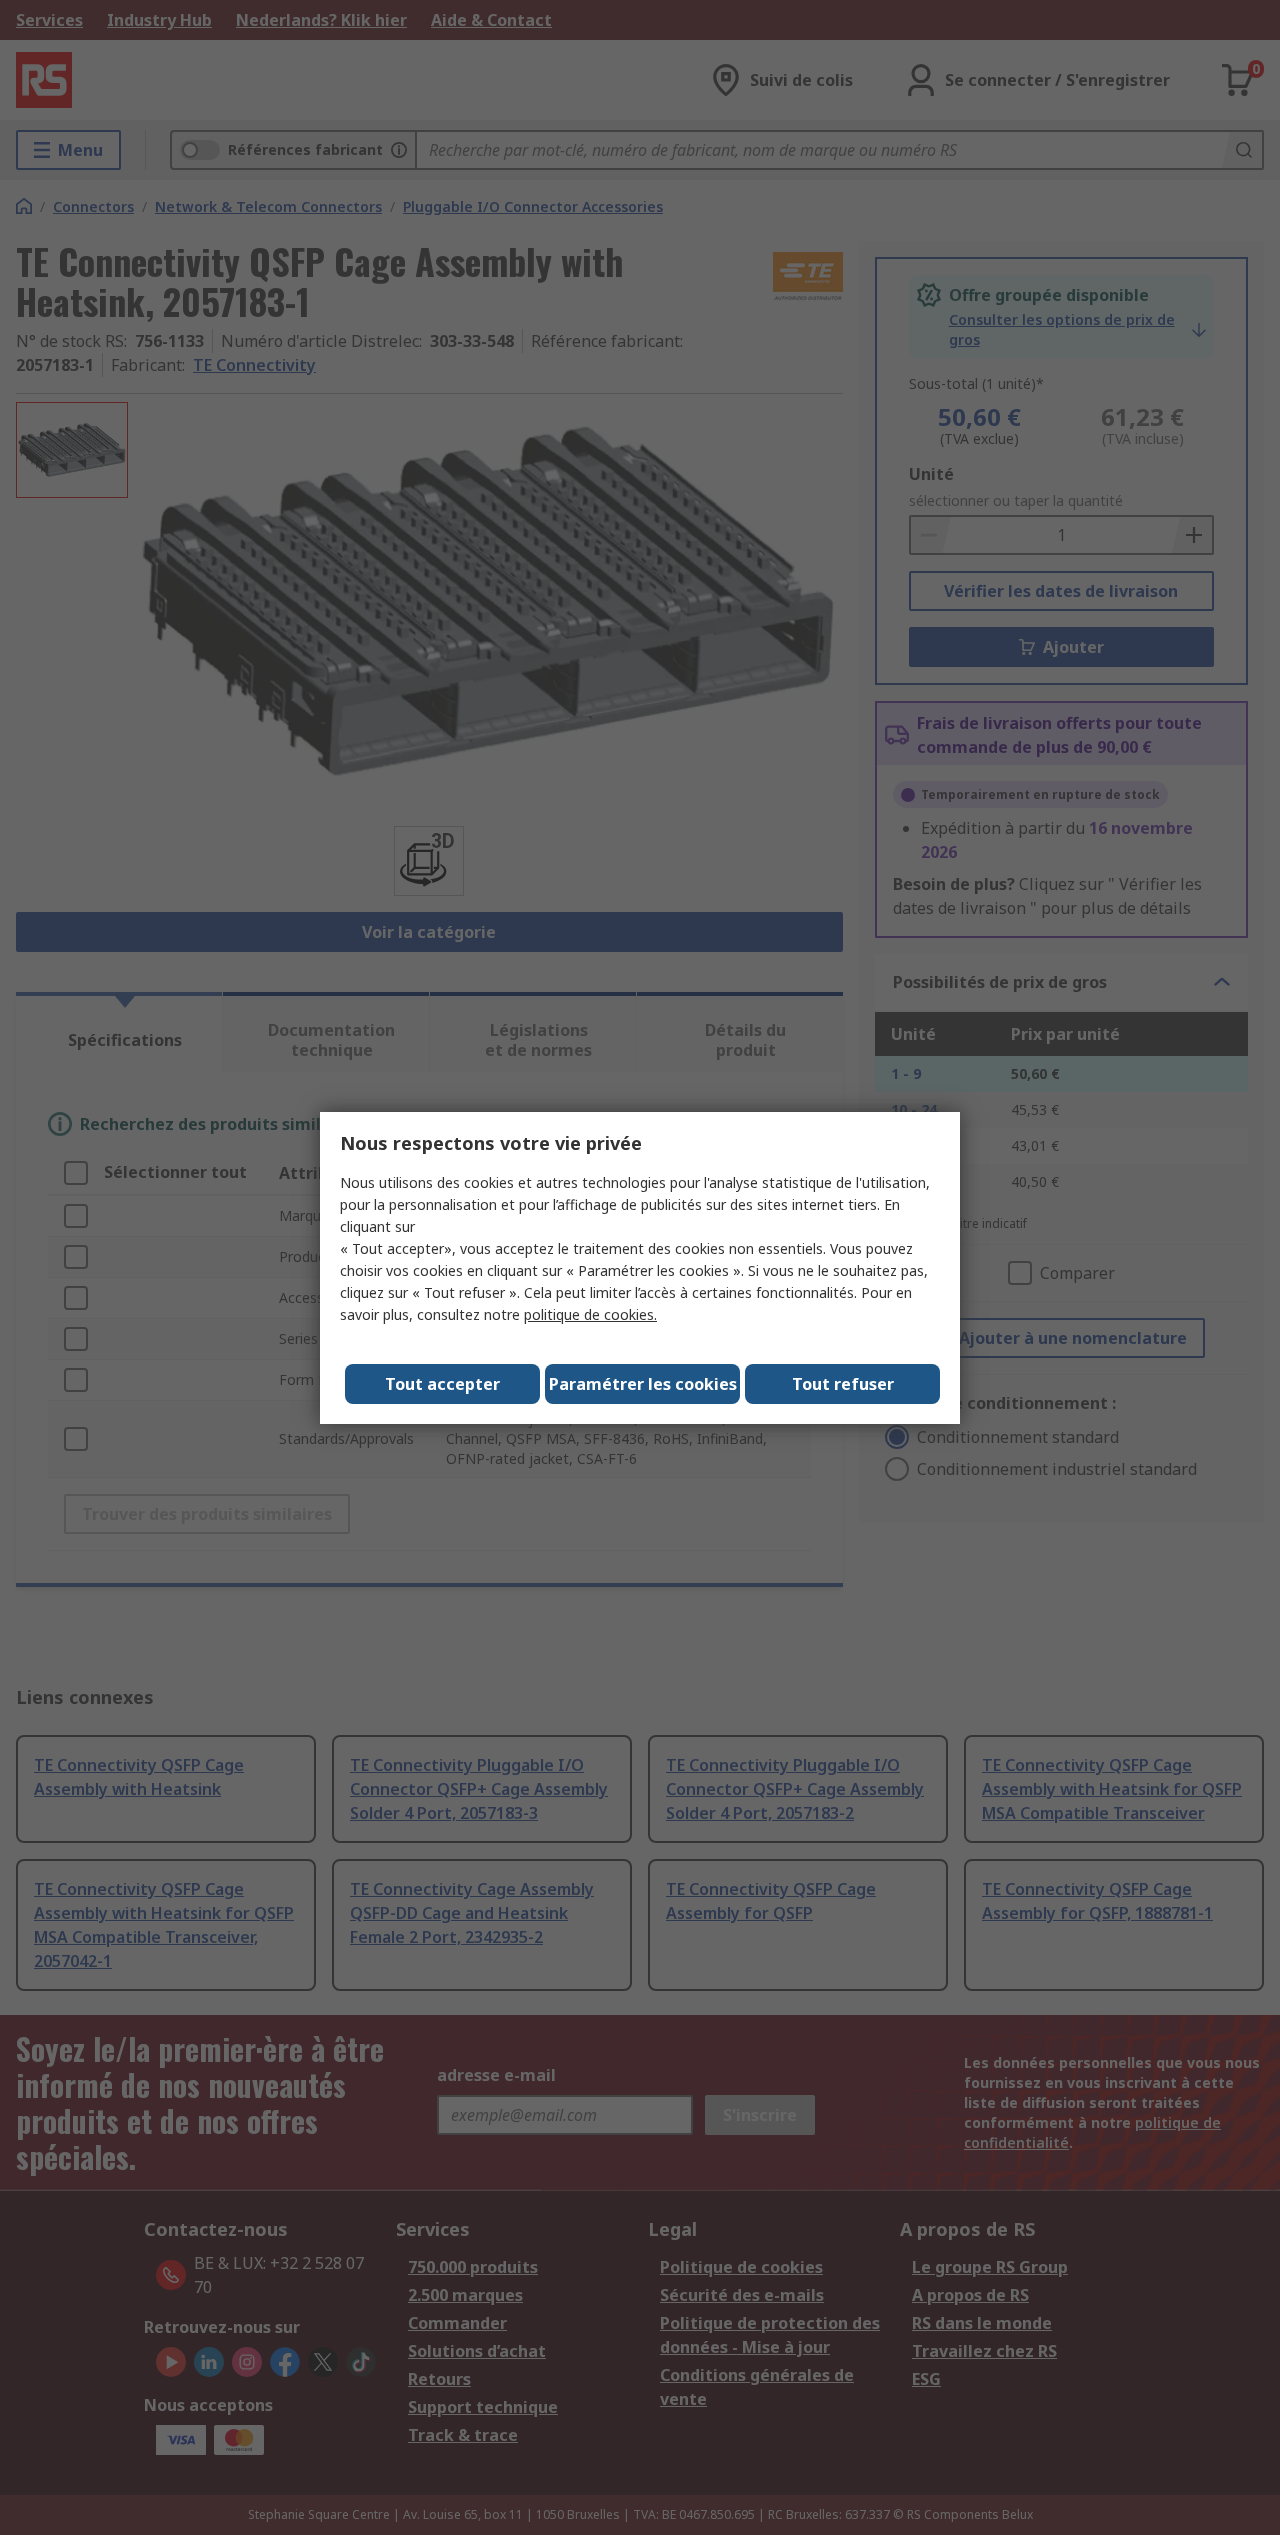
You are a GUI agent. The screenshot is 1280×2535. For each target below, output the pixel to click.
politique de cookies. (590, 1314)
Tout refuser (843, 1384)
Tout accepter (442, 1384)
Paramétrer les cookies (643, 1384)
